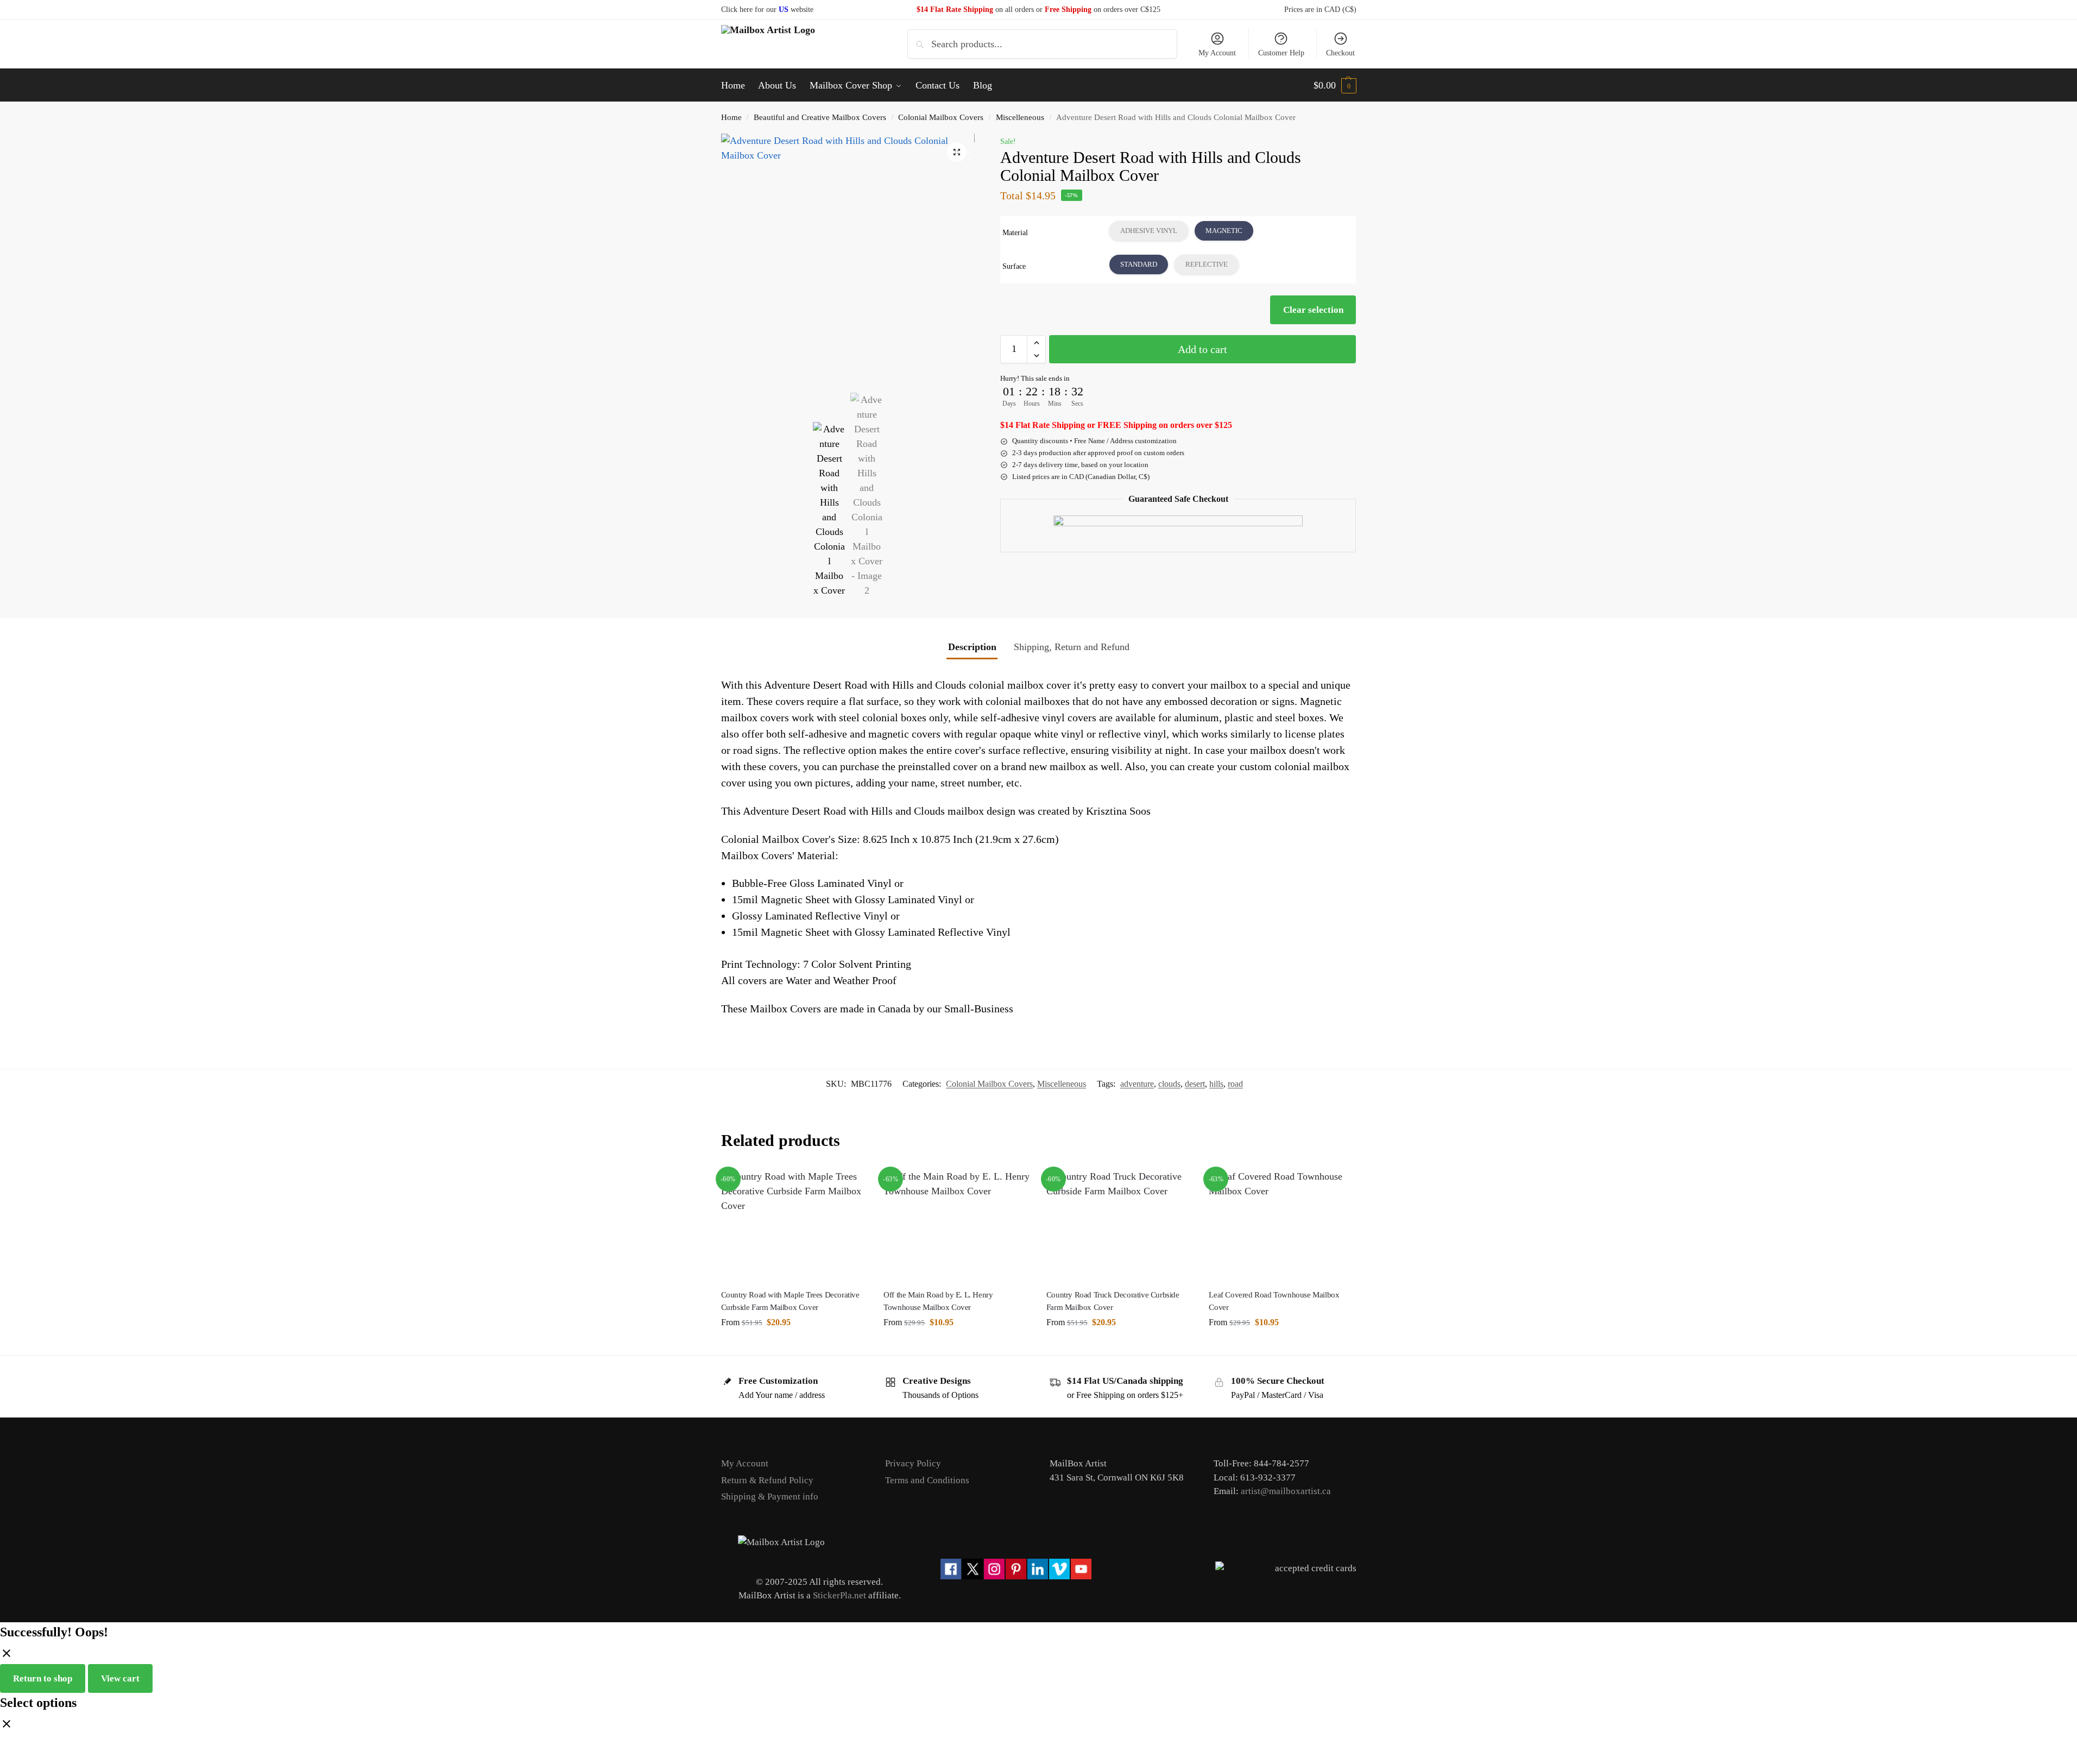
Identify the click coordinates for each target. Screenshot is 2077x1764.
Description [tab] (972, 647)
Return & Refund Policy (767, 1480)
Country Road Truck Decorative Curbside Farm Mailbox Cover (1113, 1301)
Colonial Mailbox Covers (941, 117)
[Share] (22, 1745)
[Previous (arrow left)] (3, 1760)
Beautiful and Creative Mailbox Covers (820, 117)
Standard (1139, 264)
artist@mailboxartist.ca (1286, 1491)
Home (731, 117)
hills (1216, 1084)
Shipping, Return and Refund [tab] (1072, 647)
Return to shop (43, 1678)
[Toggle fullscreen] (12, 1745)
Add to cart (1202, 349)
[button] (1335, 85)
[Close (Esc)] (31, 1745)
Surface (1014, 266)
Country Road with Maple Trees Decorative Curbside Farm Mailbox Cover (790, 1301)
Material (1015, 233)
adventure (1137, 1084)
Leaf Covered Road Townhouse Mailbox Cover (1274, 1301)
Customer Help (1281, 53)
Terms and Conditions (927, 1480)
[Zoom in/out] (3, 1745)
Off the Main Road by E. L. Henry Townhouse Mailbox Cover (938, 1301)
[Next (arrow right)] (12, 1760)
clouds (1169, 1084)
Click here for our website (767, 10)
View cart (120, 1678)
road (1235, 1084)
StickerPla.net (839, 1595)
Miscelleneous (1020, 117)
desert (1195, 1084)
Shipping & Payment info (770, 1497)
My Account (1217, 53)
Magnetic (1224, 231)
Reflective (1207, 264)
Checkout (1340, 53)
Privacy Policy (913, 1463)
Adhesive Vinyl (1149, 231)
